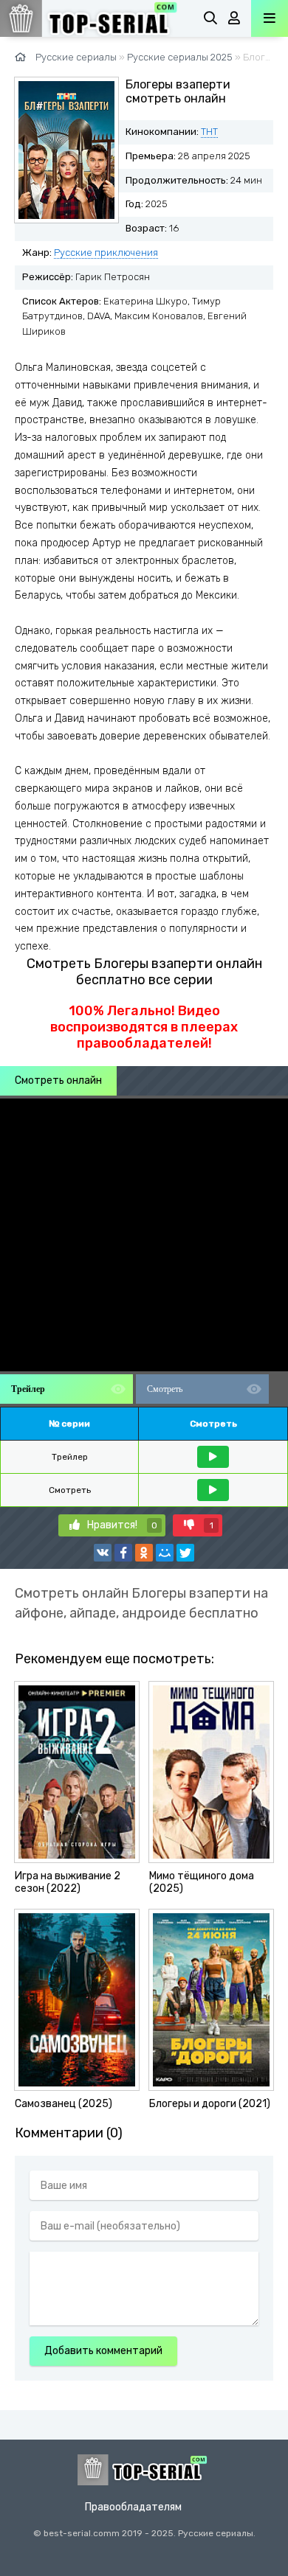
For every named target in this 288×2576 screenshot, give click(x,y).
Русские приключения (106, 253)
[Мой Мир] (165, 1553)
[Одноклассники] (144, 1553)
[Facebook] (123, 1553)
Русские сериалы (76, 57)
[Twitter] (185, 1553)
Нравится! (122, 1525)
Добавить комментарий (103, 2351)
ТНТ (209, 132)
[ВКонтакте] (103, 1553)
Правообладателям (133, 2507)
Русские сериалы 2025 (180, 57)
